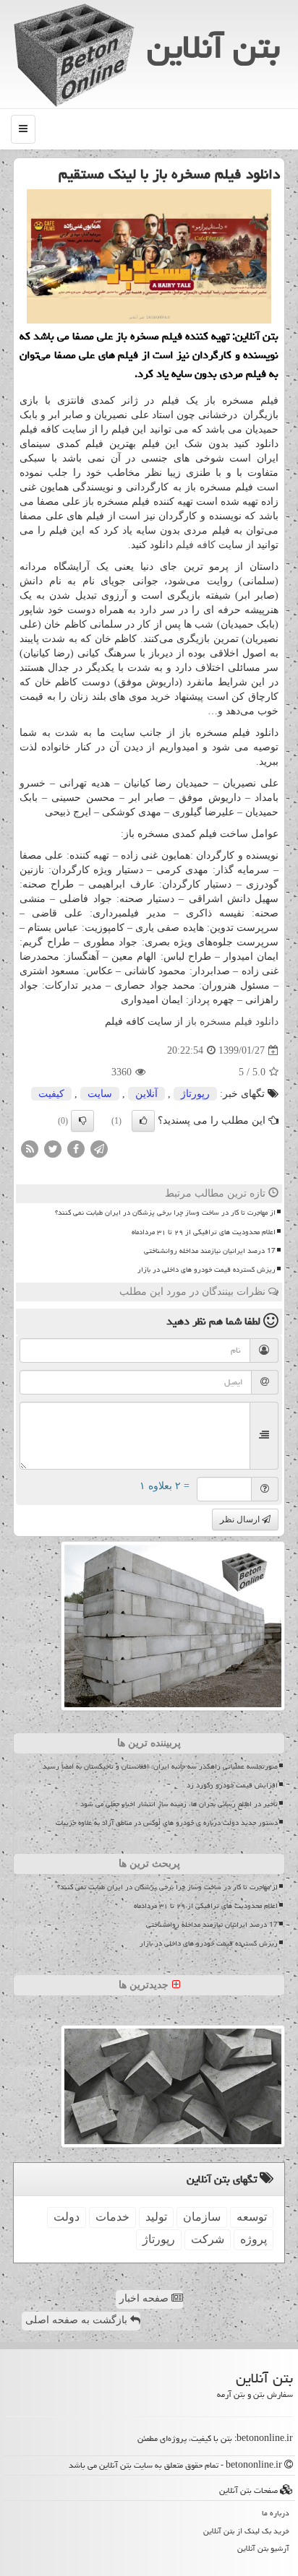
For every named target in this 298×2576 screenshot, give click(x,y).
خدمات (112, 2217)
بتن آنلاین (213, 47)
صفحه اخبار (145, 2298)
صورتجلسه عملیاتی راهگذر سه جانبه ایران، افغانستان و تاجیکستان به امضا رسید (160, 1766)
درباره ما (276, 2513)
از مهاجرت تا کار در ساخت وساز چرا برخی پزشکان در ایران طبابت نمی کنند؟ (165, 1213)
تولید (156, 2217)
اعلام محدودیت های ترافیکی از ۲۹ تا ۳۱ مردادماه (204, 1232)
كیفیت (51, 1094)
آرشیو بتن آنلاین (263, 2548)
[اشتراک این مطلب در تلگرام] (99, 1149)
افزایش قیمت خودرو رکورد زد (232, 1785)
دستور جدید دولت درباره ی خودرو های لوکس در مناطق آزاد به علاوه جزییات (167, 1823)
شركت (208, 2239)
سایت (100, 1094)
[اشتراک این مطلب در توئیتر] (53, 1149)
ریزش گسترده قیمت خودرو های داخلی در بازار (207, 1270)
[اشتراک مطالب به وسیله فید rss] (30, 1149)
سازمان (202, 2217)
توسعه (252, 2217)
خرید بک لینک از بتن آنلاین (246, 2531)
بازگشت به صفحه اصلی (78, 2320)
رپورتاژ (195, 1094)
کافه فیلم (196, 545)
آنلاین (146, 1094)
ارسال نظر (241, 1519)
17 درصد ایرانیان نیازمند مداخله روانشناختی (210, 1251)
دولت (67, 2217)
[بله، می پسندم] (143, 1121)
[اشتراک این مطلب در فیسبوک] (76, 1149)
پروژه (254, 2239)
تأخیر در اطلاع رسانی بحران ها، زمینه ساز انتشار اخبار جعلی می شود (179, 1804)
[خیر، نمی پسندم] (82, 1121)
